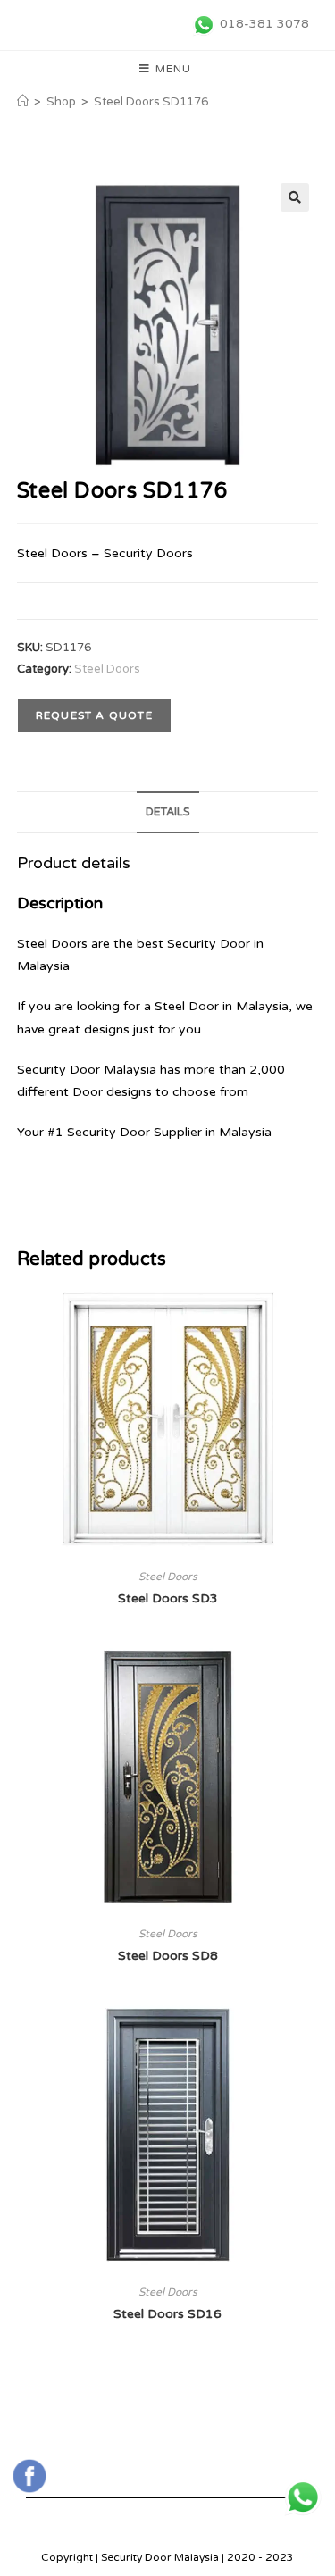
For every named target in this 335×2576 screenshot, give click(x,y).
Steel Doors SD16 (167, 2314)
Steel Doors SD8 (168, 1956)
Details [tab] (168, 812)
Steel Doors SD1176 (151, 102)
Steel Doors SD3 (168, 1598)
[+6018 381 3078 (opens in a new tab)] (303, 2497)
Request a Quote (94, 715)
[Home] (23, 102)
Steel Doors (107, 669)
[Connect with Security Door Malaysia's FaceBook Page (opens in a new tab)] (29, 2476)
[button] (295, 197)
